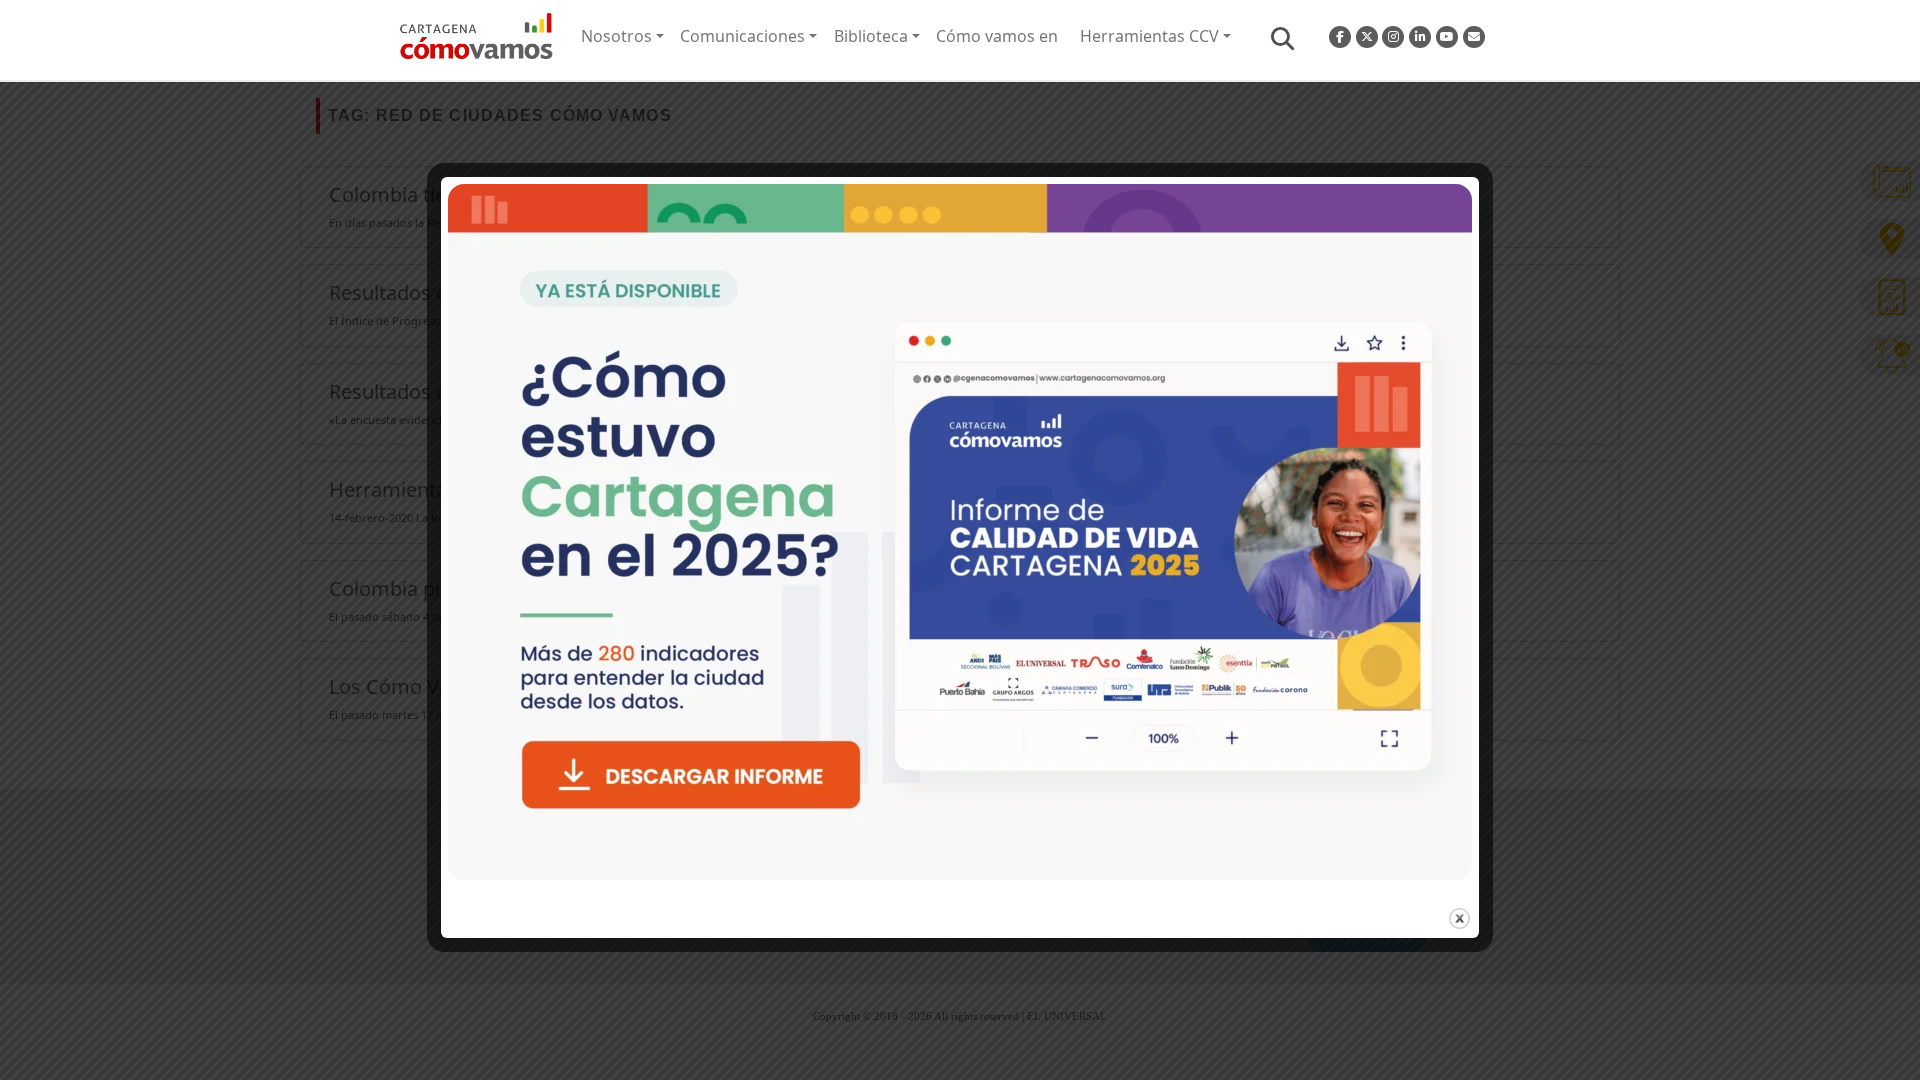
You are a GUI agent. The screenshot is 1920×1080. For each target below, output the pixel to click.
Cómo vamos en (997, 36)
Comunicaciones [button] (742, 36)
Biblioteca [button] (871, 36)
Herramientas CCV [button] (1149, 36)
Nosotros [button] (616, 36)
